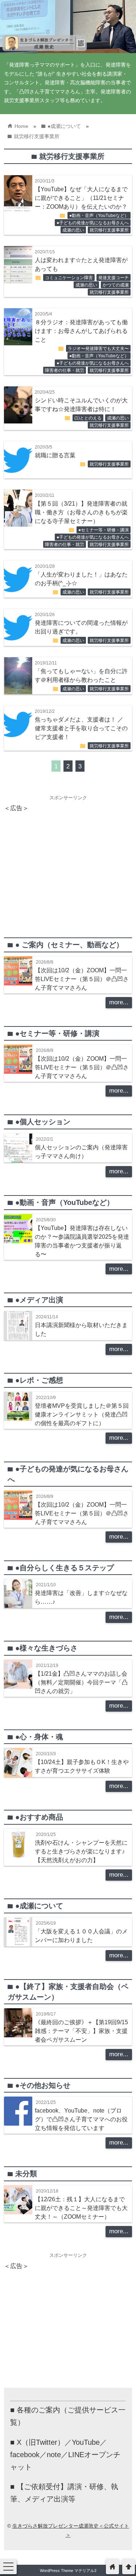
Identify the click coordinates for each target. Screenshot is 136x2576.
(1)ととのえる (88, 418)
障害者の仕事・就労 (65, 370)
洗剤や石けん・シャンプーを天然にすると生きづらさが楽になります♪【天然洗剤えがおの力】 (81, 1851)
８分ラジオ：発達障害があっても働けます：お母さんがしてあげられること (81, 331)
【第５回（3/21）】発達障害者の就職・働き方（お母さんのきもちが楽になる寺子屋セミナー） (81, 512)
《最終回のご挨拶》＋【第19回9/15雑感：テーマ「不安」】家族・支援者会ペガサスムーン (81, 2031)
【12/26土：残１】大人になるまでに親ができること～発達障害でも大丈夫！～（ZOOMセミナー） (81, 2208)
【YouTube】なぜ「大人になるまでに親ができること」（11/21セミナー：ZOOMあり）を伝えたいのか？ (81, 198)
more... (119, 1002)
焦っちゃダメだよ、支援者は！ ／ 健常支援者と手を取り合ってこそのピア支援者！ (81, 728)
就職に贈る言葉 (55, 455)
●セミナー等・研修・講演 (104, 530)
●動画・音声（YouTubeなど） (99, 216)
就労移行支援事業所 (109, 230)
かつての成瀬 (116, 285)
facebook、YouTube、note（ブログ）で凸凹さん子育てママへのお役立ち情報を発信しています (81, 2119)
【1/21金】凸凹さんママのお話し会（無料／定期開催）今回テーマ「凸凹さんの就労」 (81, 1682)
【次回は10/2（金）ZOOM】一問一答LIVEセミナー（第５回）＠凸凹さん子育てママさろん (82, 979)
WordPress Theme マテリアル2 (68, 2571)
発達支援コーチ (114, 278)
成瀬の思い (73, 230)
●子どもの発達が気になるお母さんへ (93, 223)
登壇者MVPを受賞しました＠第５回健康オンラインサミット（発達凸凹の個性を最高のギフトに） (82, 1414)
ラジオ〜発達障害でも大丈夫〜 (98, 349)
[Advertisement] (68, 865)
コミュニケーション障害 (69, 278)
